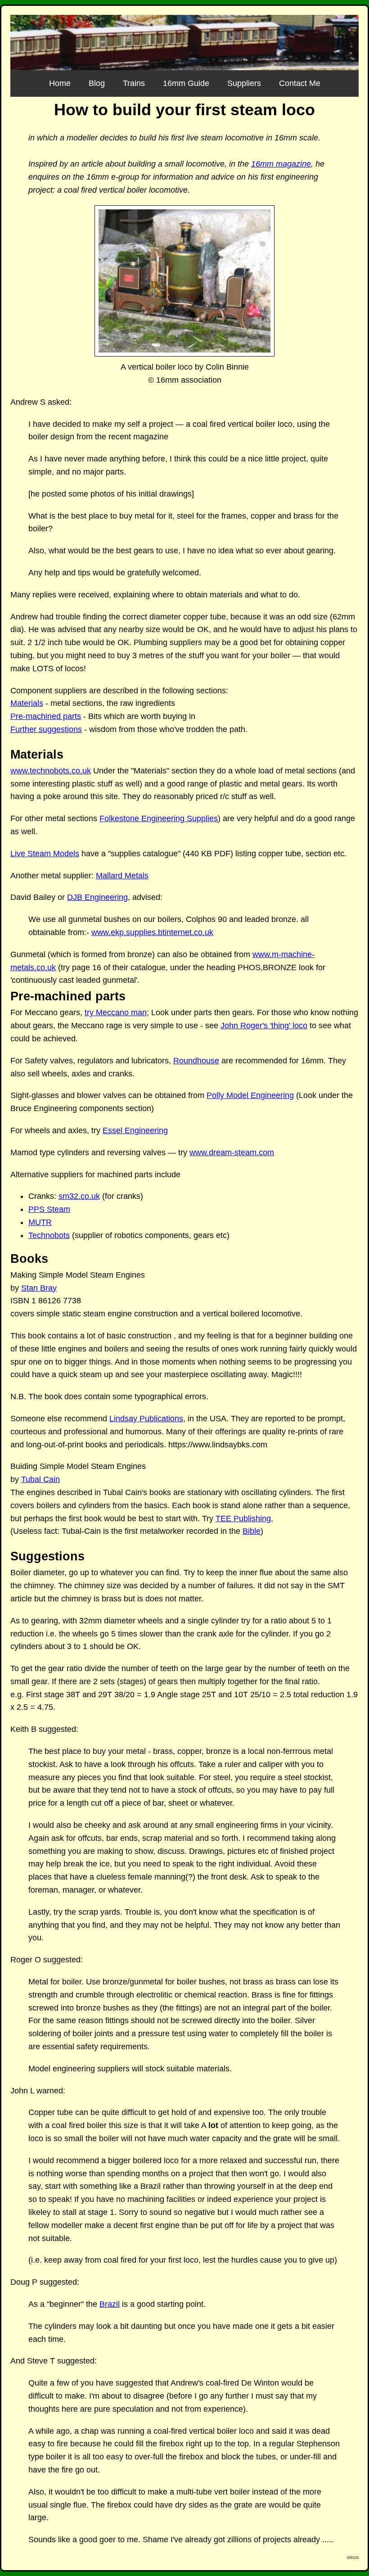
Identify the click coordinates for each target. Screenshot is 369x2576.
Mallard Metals (122, 876)
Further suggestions (46, 729)
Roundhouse (196, 1061)
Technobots (49, 1235)
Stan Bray (39, 1288)
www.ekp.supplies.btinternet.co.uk (152, 932)
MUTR (40, 1222)
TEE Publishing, (244, 1518)
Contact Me (300, 83)
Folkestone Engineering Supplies (159, 818)
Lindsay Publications (146, 1419)
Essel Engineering (135, 1130)
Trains (134, 83)
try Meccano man (116, 1012)
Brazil (110, 2304)
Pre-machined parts (46, 716)
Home (60, 83)
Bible (252, 1531)
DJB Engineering (97, 897)
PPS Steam (49, 1209)
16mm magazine (281, 164)
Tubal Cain (40, 1479)
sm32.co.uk (79, 1196)
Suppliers (244, 83)
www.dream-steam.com (232, 1152)
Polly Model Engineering (250, 1095)
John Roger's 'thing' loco (264, 1026)
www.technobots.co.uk (51, 771)
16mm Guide (186, 83)
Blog (97, 83)
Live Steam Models (45, 854)
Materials (27, 703)
